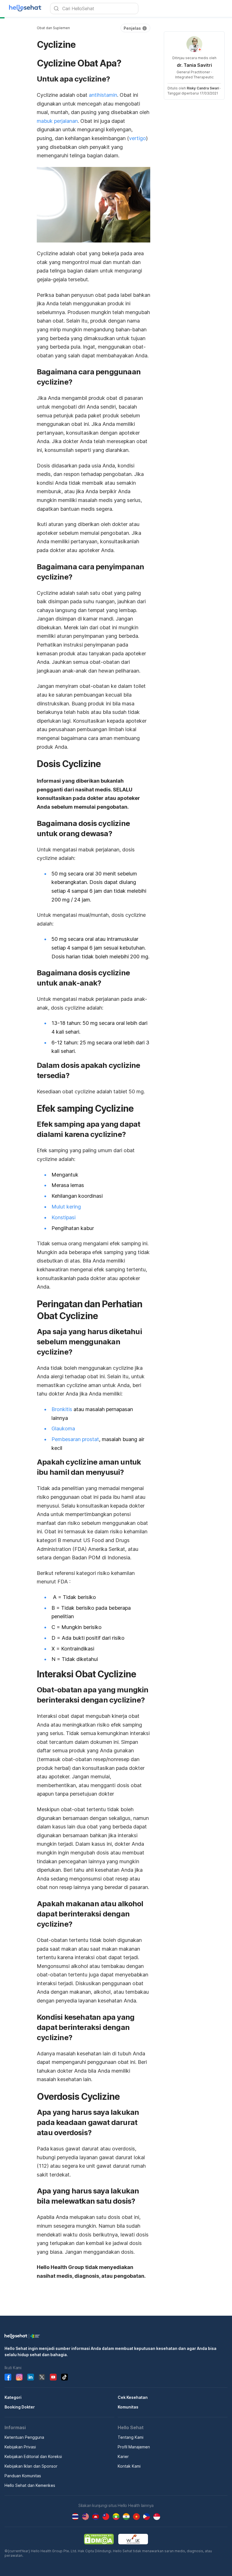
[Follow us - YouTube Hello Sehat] (53, 2377)
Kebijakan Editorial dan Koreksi (33, 2456)
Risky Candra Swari (203, 88)
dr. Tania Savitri (194, 65)
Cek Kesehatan (133, 2397)
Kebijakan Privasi (20, 2447)
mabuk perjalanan (57, 121)
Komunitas (128, 2407)
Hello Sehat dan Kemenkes (30, 2485)
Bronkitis (62, 1409)
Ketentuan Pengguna (24, 2437)
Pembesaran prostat (75, 1439)
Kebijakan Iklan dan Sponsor (31, 2466)
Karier (123, 2456)
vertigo (138, 138)
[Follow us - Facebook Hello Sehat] (8, 2377)
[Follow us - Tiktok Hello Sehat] (65, 2377)
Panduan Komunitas (23, 2476)
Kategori (13, 2397)
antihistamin (103, 95)
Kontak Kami (129, 2466)
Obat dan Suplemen (53, 28)
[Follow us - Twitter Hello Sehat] (42, 2377)
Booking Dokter (20, 2407)
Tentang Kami (131, 2437)
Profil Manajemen (134, 2447)
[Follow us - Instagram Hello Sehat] (19, 2377)
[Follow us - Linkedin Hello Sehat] (31, 2377)
